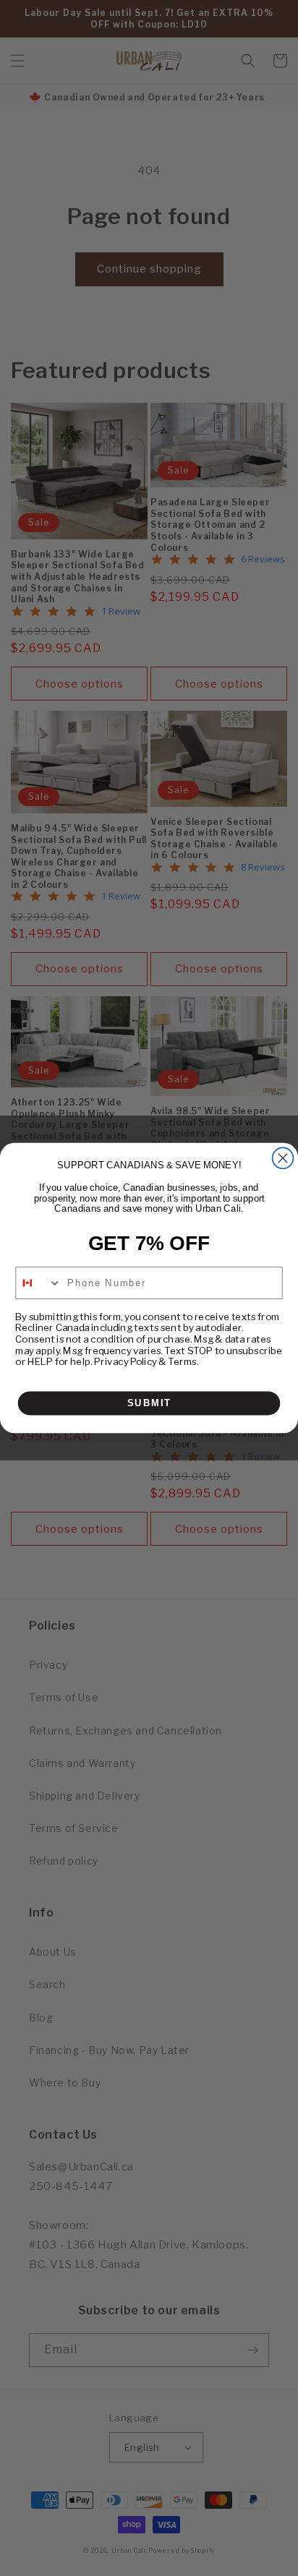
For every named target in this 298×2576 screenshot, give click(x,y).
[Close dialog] (283, 1158)
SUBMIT (149, 1403)
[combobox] (39, 1283)
